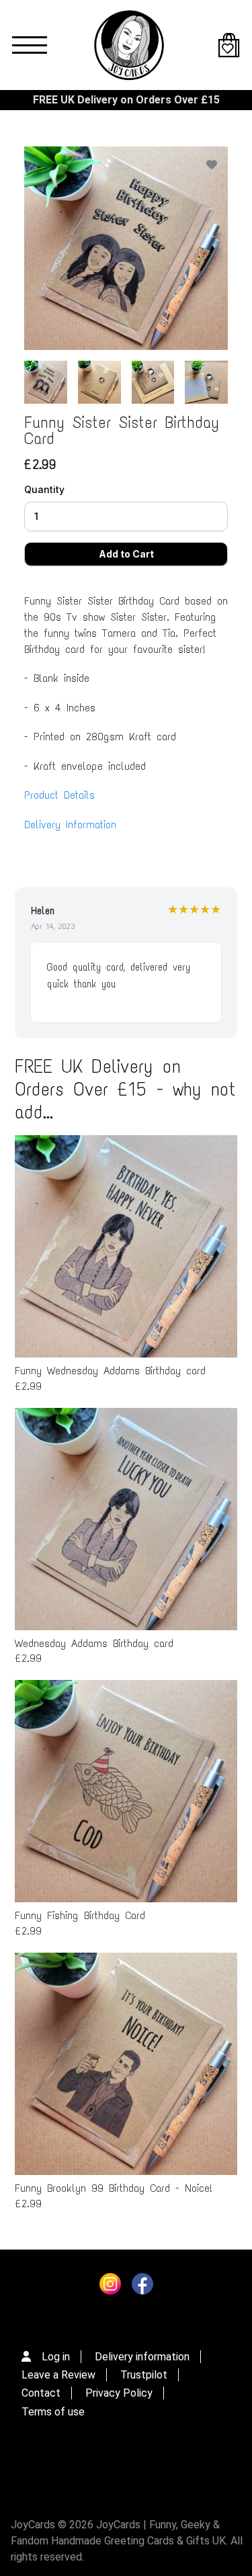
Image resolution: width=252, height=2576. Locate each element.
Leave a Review (58, 2375)
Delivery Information (70, 825)
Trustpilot (144, 2375)
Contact (41, 2393)
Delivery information (142, 2357)
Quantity (44, 489)
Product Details (59, 795)
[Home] (129, 45)
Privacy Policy (119, 2393)
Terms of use (53, 2412)
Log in (56, 2357)
